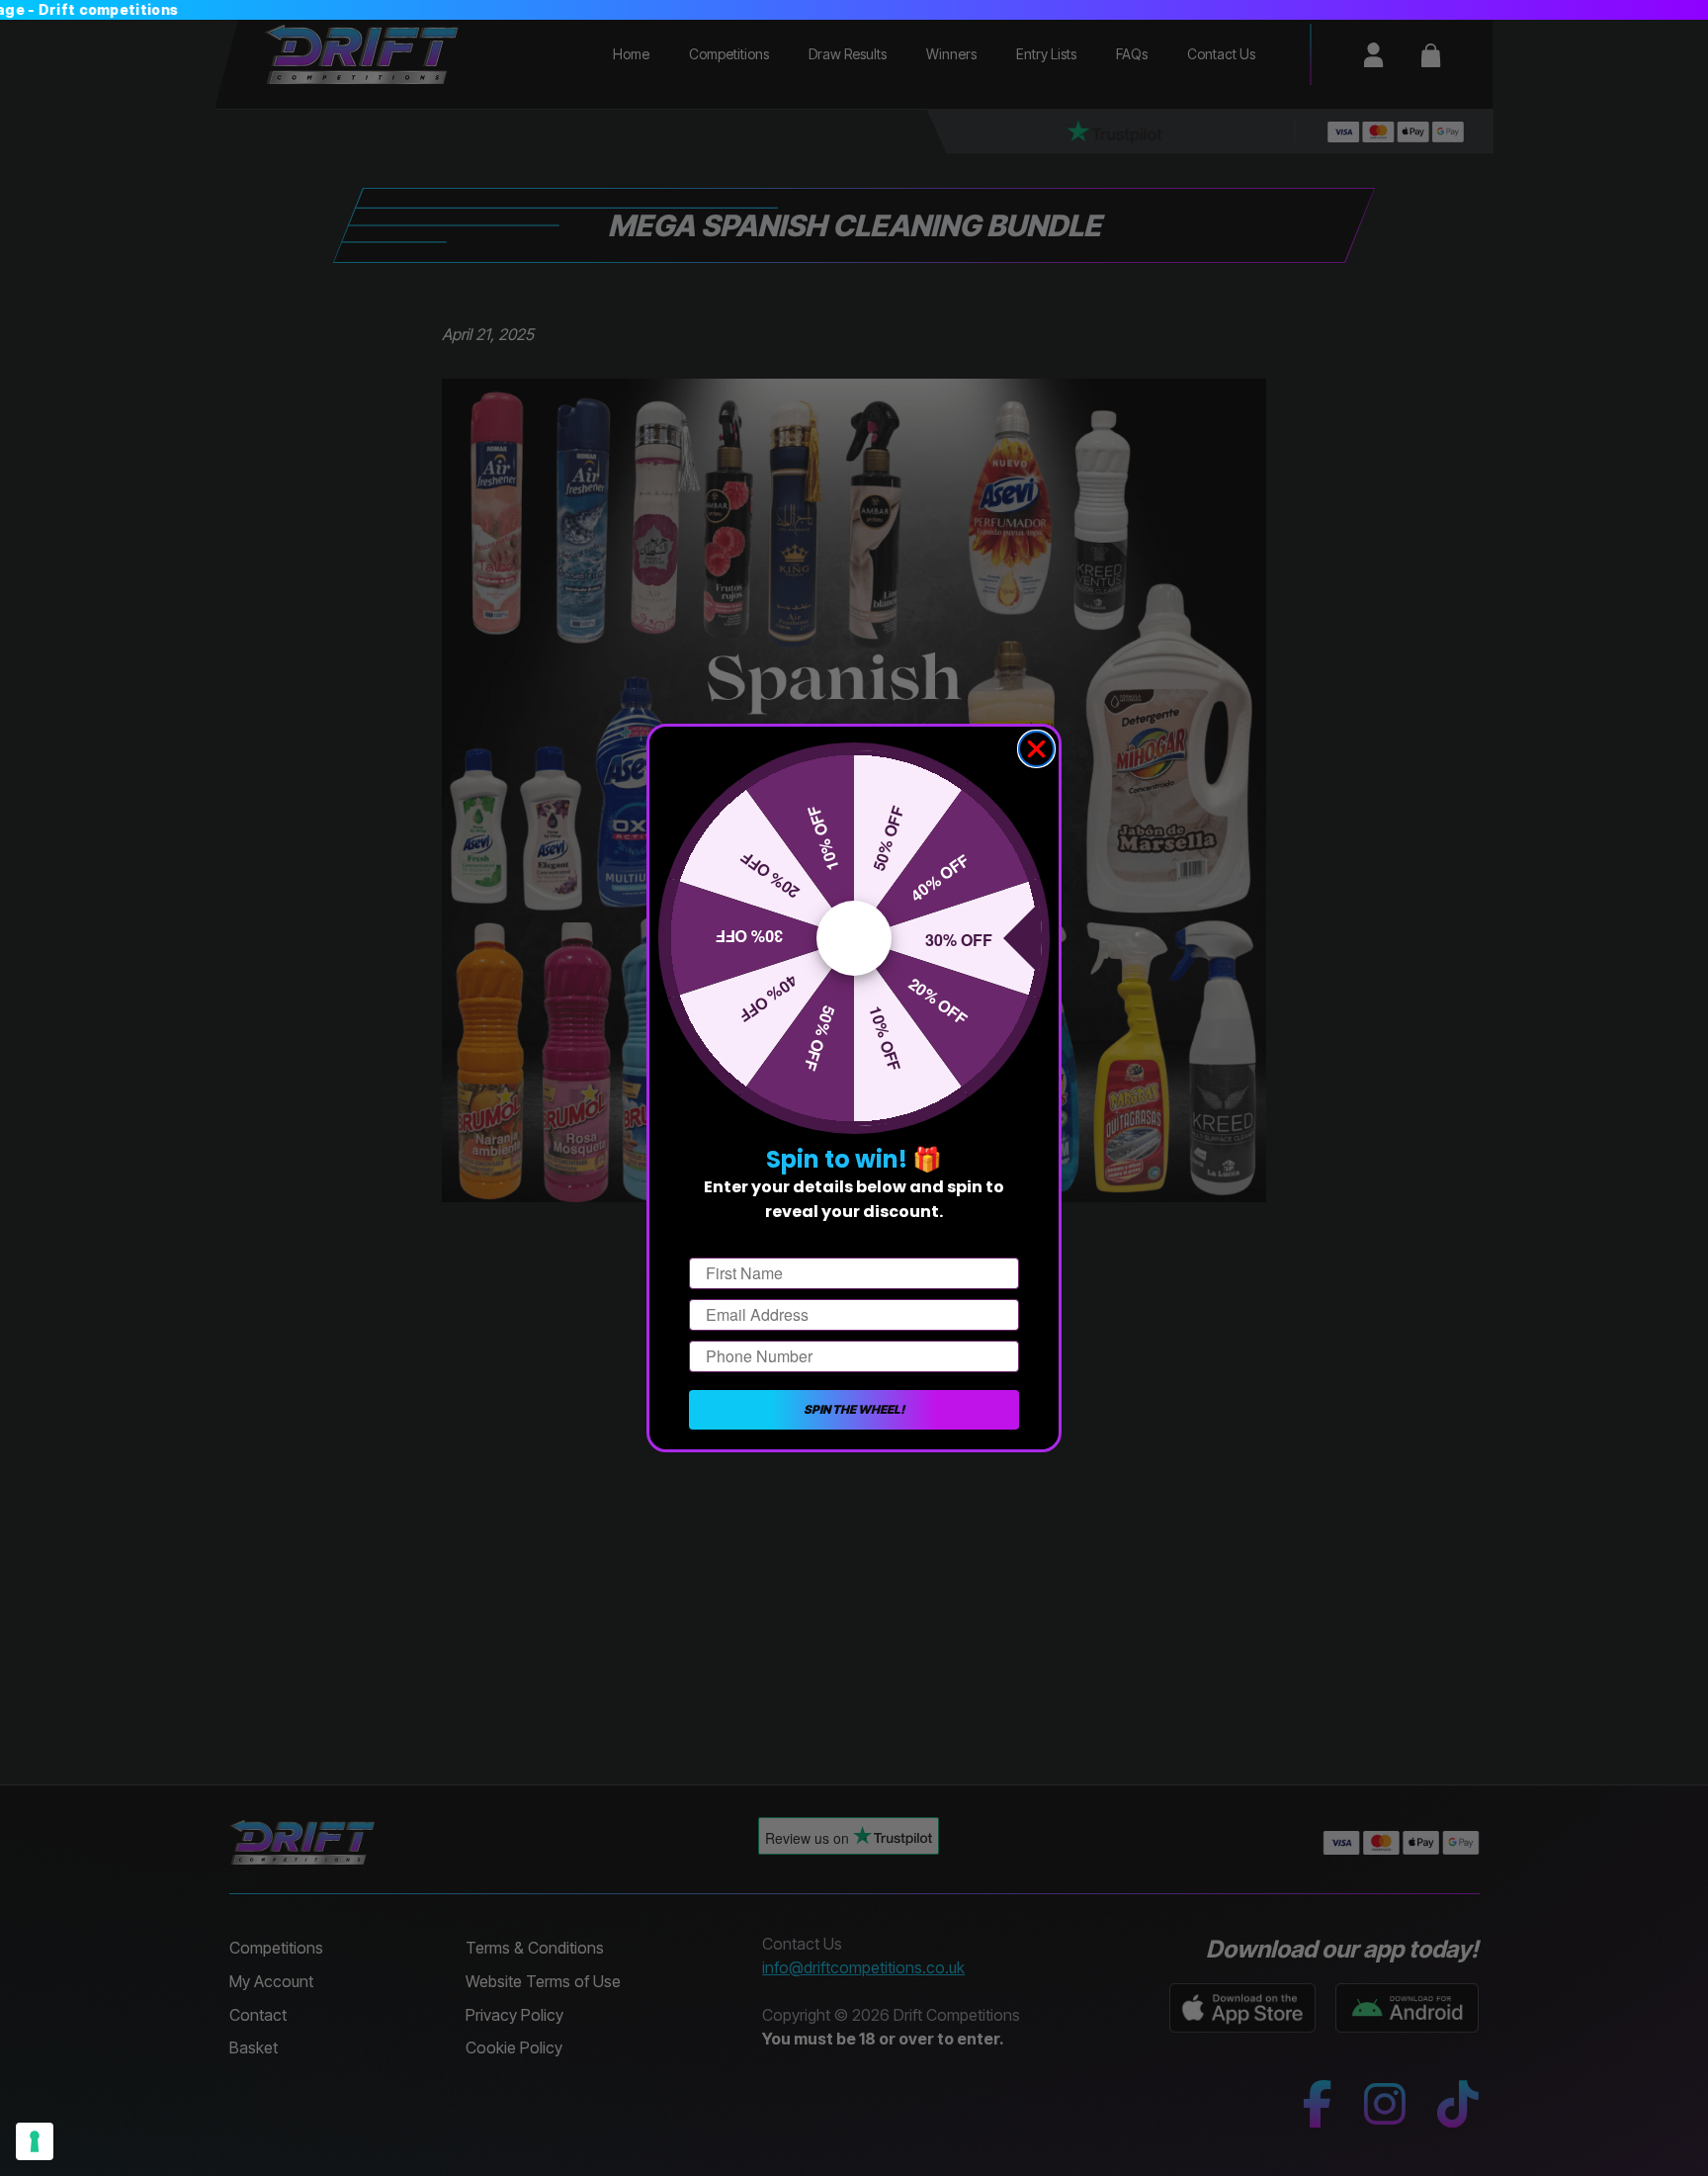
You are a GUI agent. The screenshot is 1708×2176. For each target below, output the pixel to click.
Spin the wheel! (854, 1409)
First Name (729, 1240)
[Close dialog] (1036, 749)
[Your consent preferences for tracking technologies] (35, 2141)
